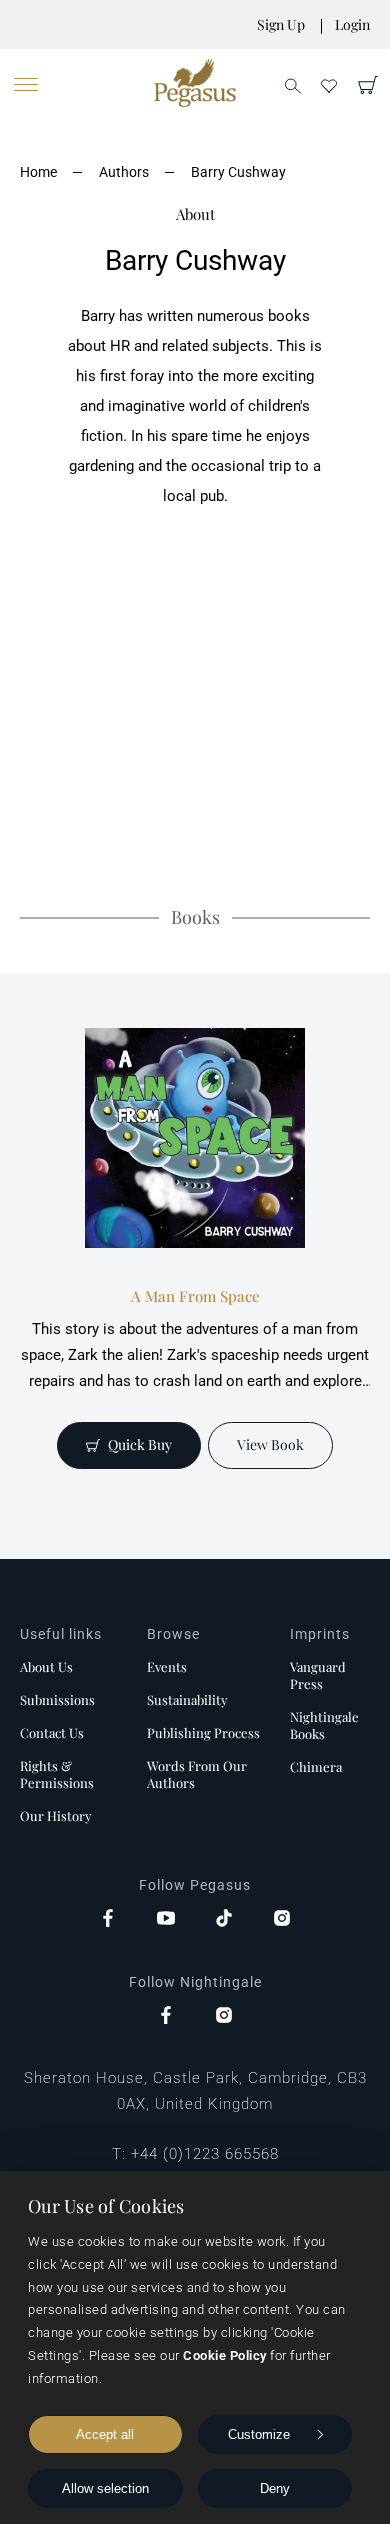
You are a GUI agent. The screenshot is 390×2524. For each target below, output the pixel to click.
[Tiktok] (224, 1920)
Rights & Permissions (57, 1774)
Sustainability (187, 1699)
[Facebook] (108, 1920)
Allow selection (105, 2488)
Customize (259, 2434)
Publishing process (203, 1732)
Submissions (57, 1699)
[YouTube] (166, 1920)
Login (352, 24)
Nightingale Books (324, 1725)
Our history (56, 1815)
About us (46, 1666)
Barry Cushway (238, 172)
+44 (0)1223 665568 (205, 2154)
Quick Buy (140, 1444)
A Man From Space (195, 1296)
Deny (275, 2488)
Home (38, 172)
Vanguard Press (318, 1675)
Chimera (316, 1766)
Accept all (105, 2434)
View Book (270, 1444)
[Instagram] (282, 1920)
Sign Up (281, 24)
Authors (124, 172)
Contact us (52, 1732)
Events (167, 1666)
